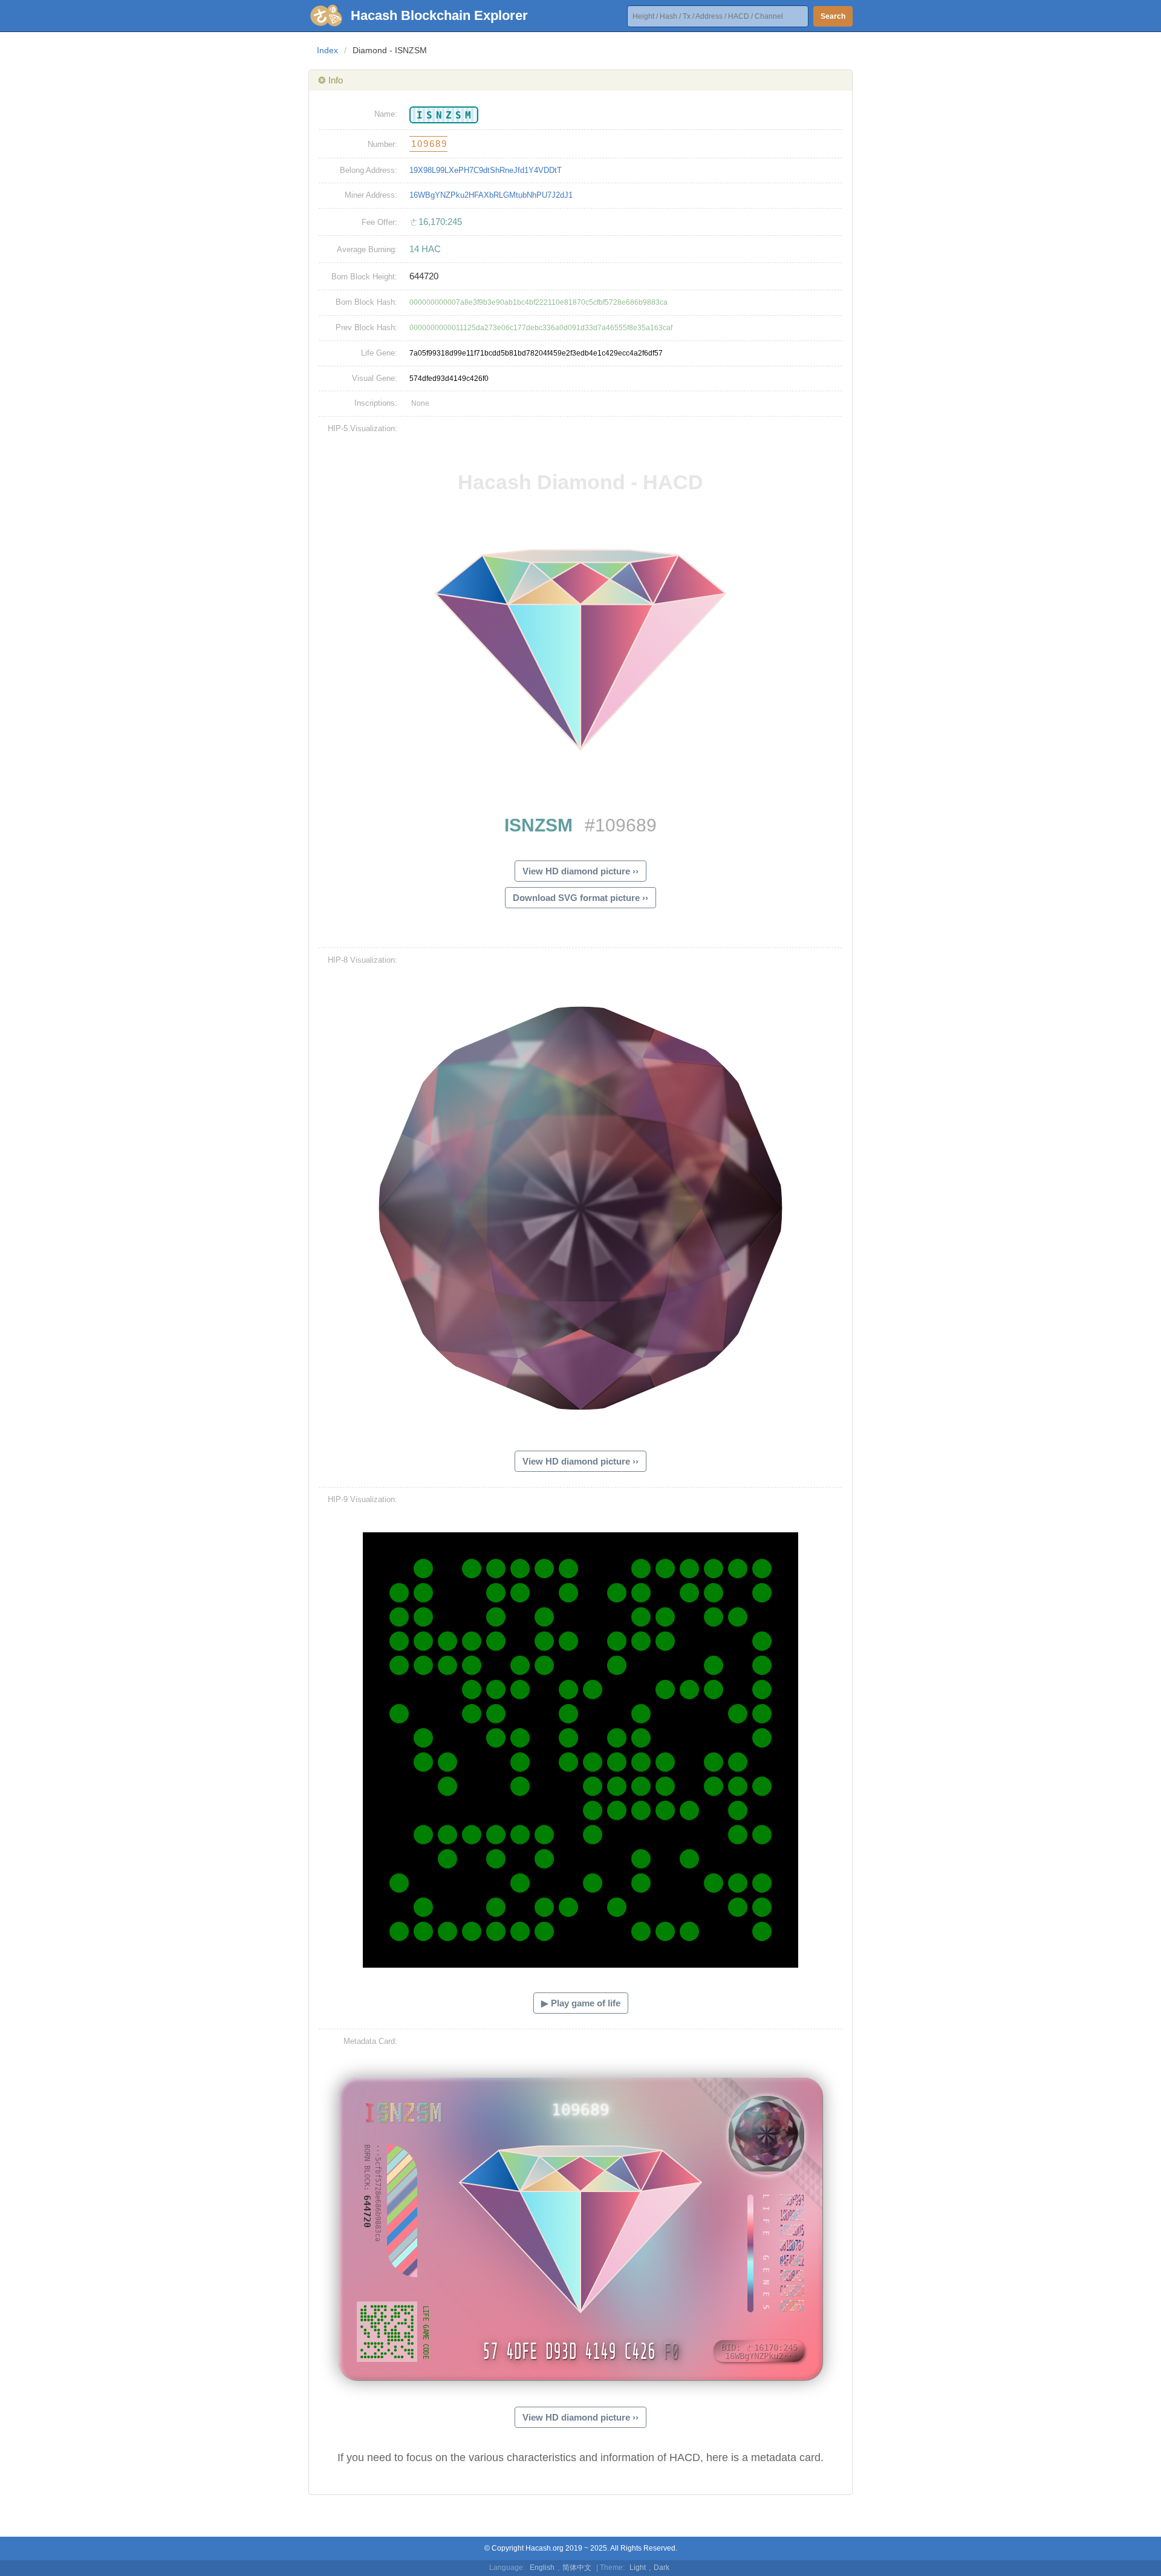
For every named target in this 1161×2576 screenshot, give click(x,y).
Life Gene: (379, 353)
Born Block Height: (364, 277)
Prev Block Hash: (366, 327)
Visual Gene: (375, 378)
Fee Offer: (379, 222)
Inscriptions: (376, 403)
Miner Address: (371, 195)
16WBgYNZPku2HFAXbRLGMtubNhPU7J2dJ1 (491, 195)
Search (833, 16)
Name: (386, 114)
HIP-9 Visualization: (363, 1499)
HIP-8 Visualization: (363, 960)
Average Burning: (367, 249)
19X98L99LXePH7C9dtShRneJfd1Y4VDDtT (486, 170)
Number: (382, 144)
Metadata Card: (370, 2041)
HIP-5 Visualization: (363, 428)
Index (327, 50)
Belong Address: (369, 170)
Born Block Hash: (366, 302)
